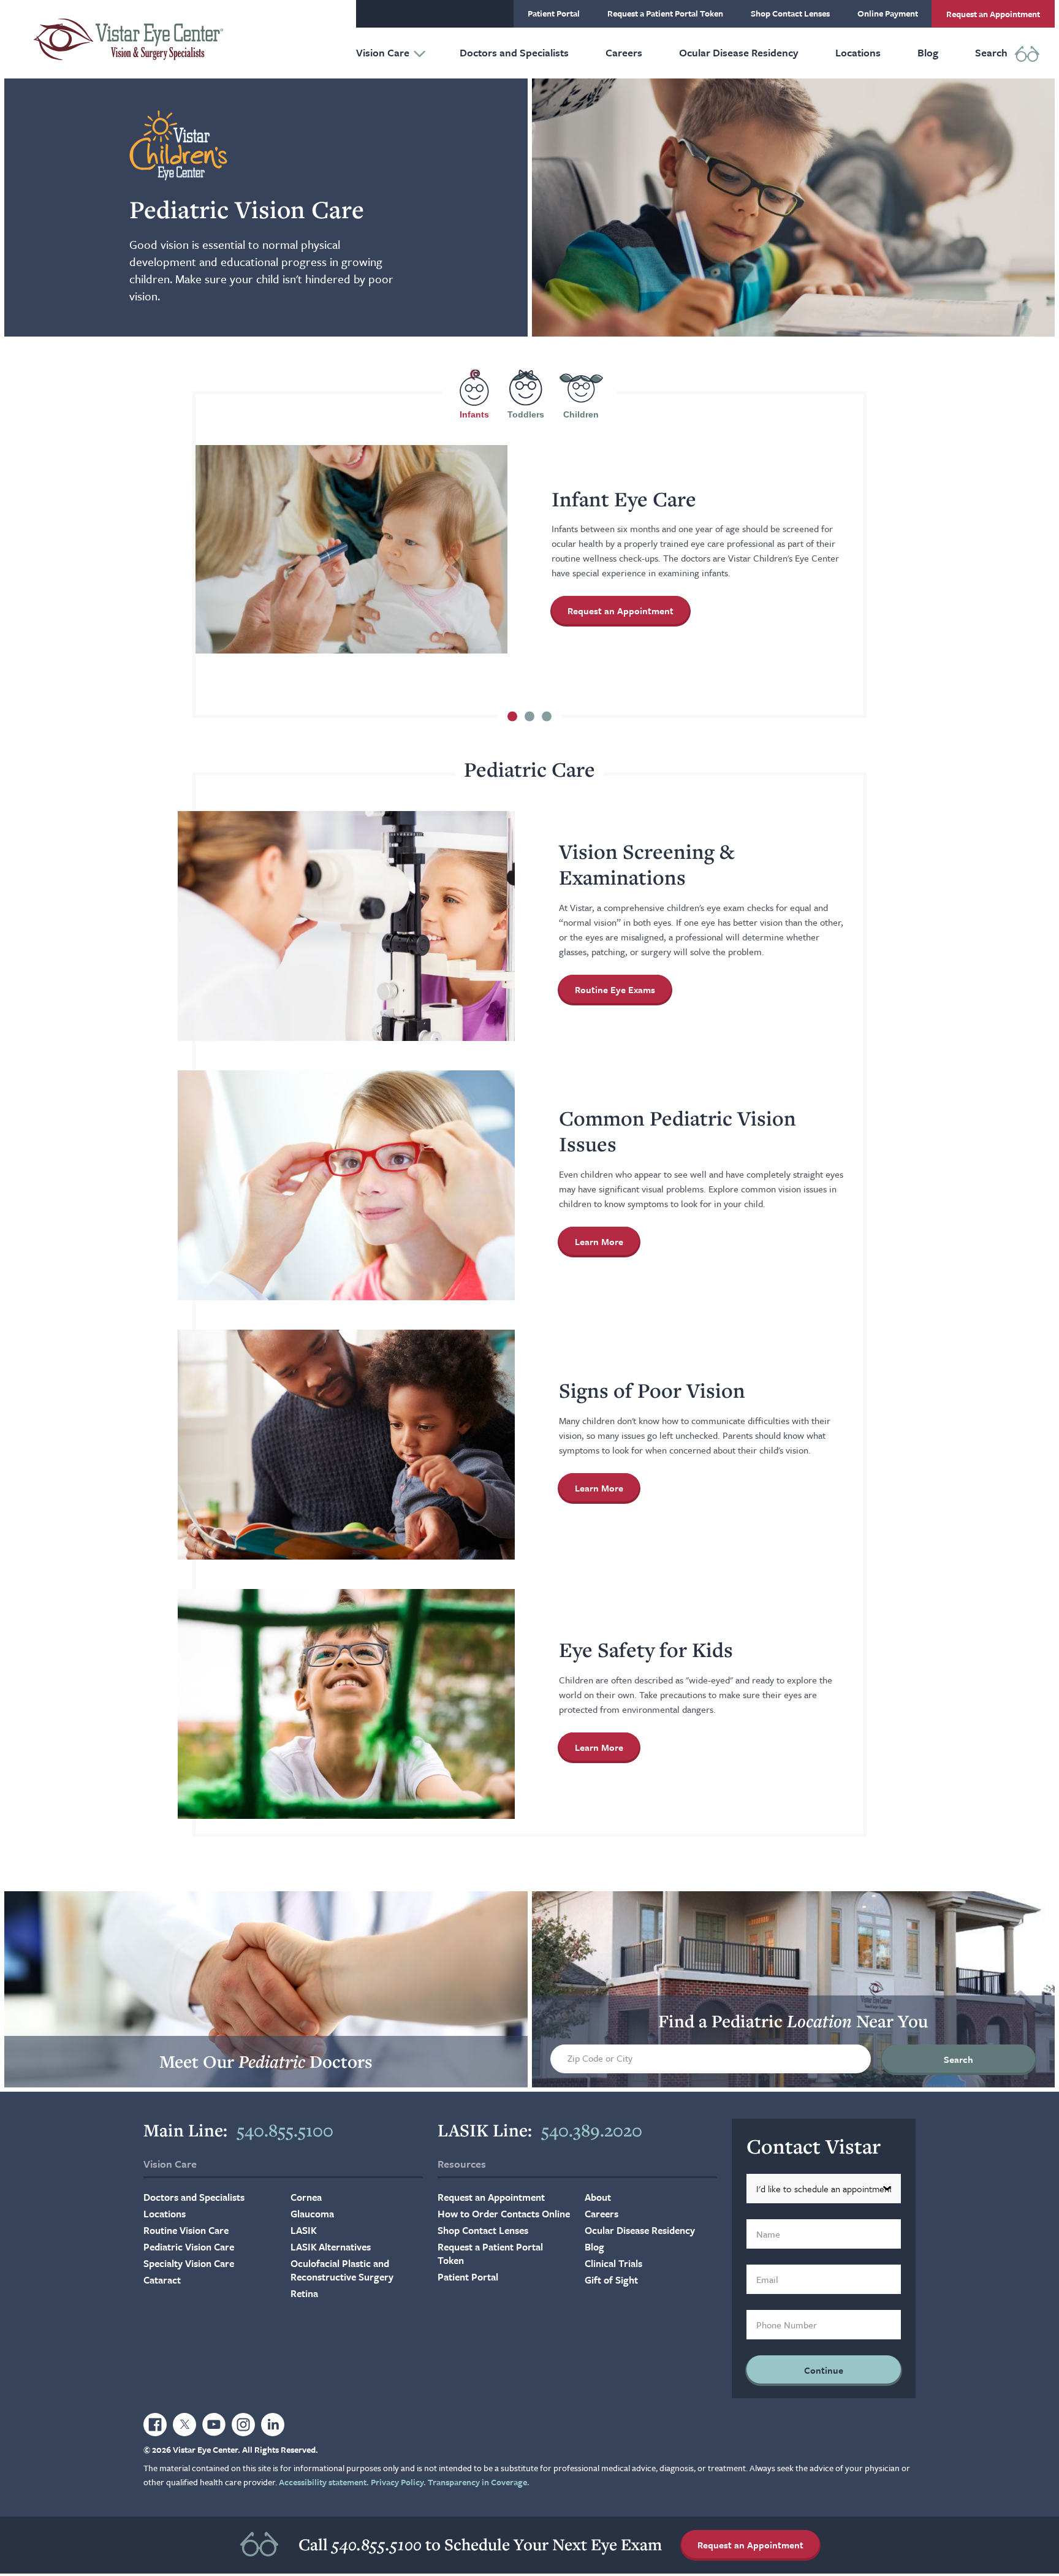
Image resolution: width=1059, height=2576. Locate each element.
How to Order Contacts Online (504, 2214)
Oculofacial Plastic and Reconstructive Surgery (342, 2270)
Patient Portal (554, 13)
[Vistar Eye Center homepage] (128, 39)
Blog (928, 52)
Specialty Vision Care (189, 2263)
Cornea (306, 2197)
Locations (858, 52)
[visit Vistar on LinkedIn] (273, 2425)
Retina (304, 2293)
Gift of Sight (611, 2280)
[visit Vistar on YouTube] (214, 2425)
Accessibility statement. (324, 2482)
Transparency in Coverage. (479, 2482)
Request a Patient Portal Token (665, 13)
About (598, 2197)
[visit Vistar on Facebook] (155, 2425)
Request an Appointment (993, 14)
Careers (624, 52)
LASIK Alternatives (331, 2247)
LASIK (304, 2230)
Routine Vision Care (186, 2230)
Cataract (162, 2280)
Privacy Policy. (398, 2482)
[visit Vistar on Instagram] (243, 2425)
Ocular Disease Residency (739, 52)
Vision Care (383, 52)
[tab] (474, 394)
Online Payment (888, 13)
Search (991, 52)
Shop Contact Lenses (790, 13)
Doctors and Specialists (514, 52)
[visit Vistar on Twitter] (184, 2425)
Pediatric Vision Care (189, 2247)
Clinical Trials (613, 2263)
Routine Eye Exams (615, 989)
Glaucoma (312, 2214)
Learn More (607, 1244)
